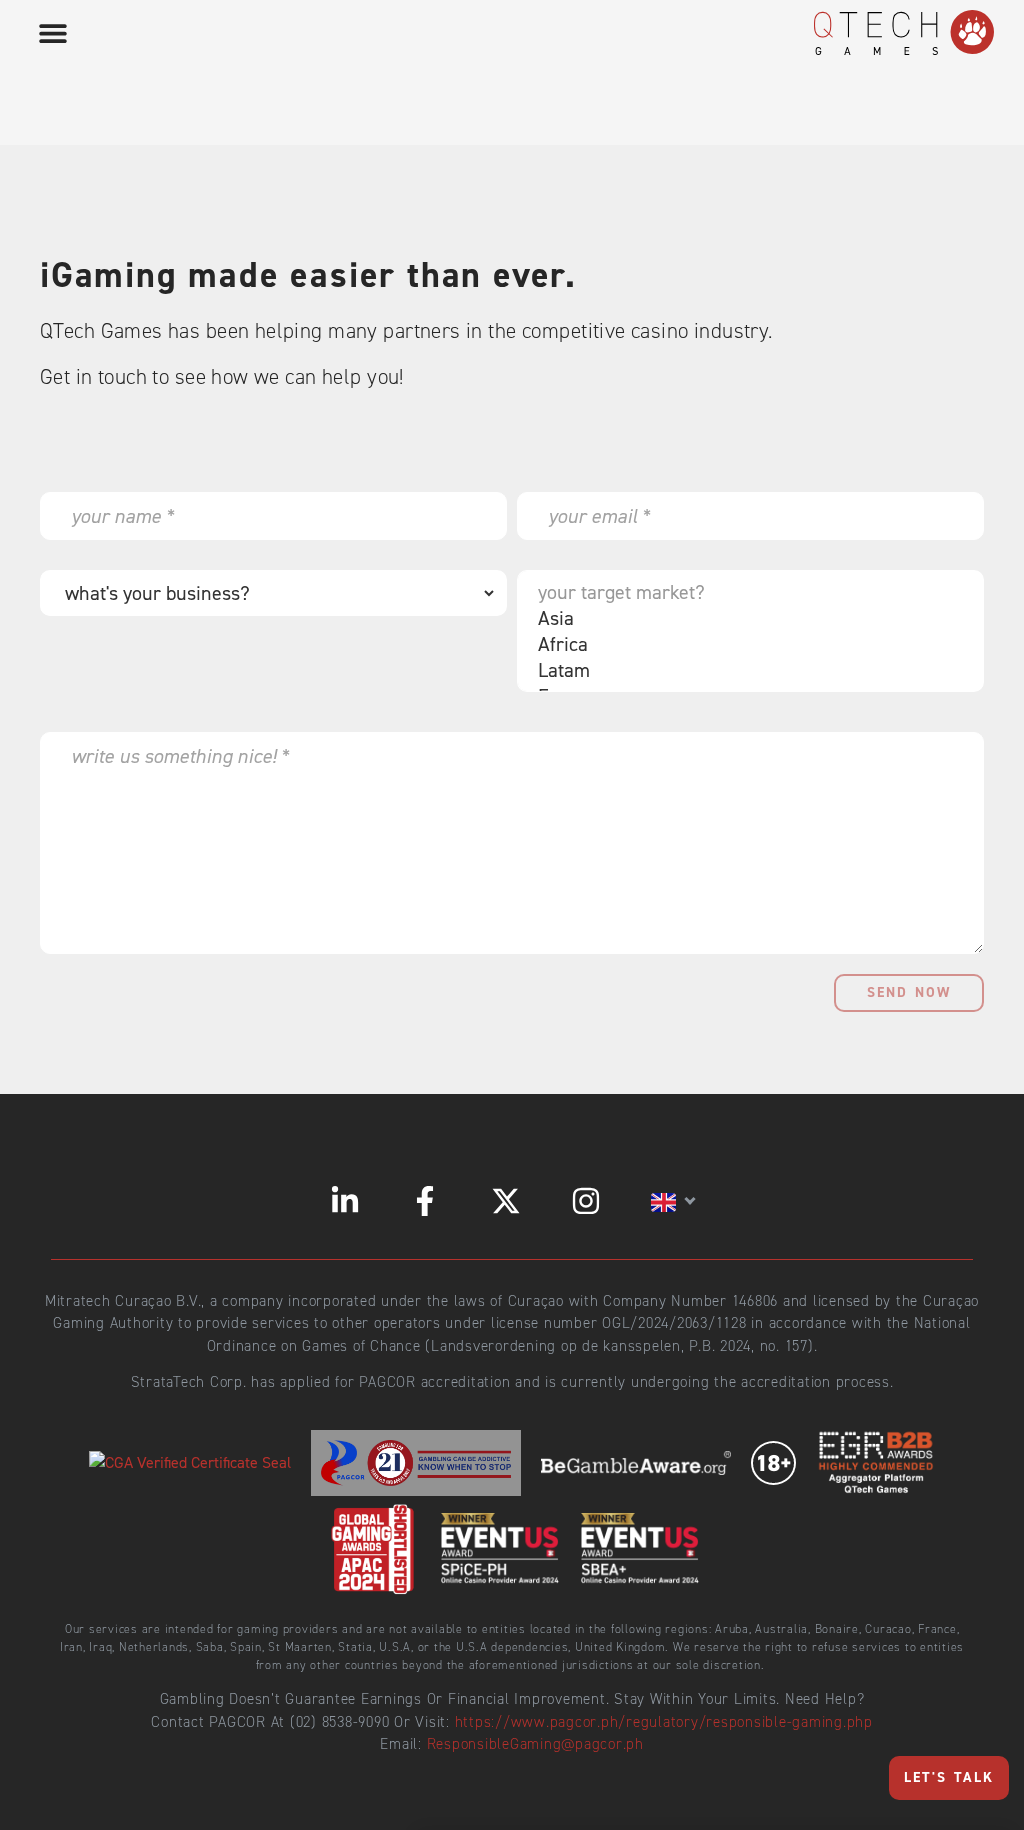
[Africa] (746, 644)
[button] (52, 32)
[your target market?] (746, 592)
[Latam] (746, 670)
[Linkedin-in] (345, 1201)
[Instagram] (586, 1201)
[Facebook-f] (425, 1201)
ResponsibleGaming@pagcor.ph (535, 1744)
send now (909, 992)
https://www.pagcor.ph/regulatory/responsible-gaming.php (664, 1722)
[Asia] (746, 618)
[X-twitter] (506, 1201)
